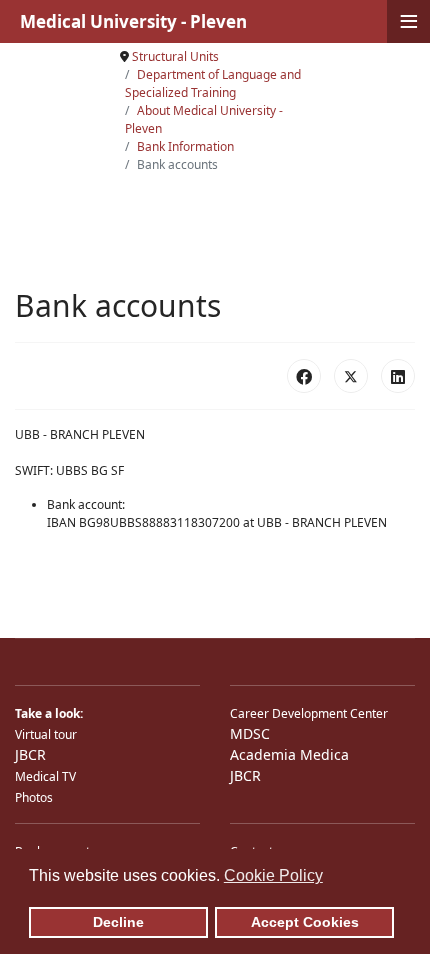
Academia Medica (289, 754)
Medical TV (45, 776)
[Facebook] (304, 376)
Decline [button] (118, 922)
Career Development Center (309, 713)
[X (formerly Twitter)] (351, 376)
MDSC (250, 733)
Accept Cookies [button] (305, 922)
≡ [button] (409, 21)
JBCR (30, 754)
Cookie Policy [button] (273, 875)
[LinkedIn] (398, 376)
